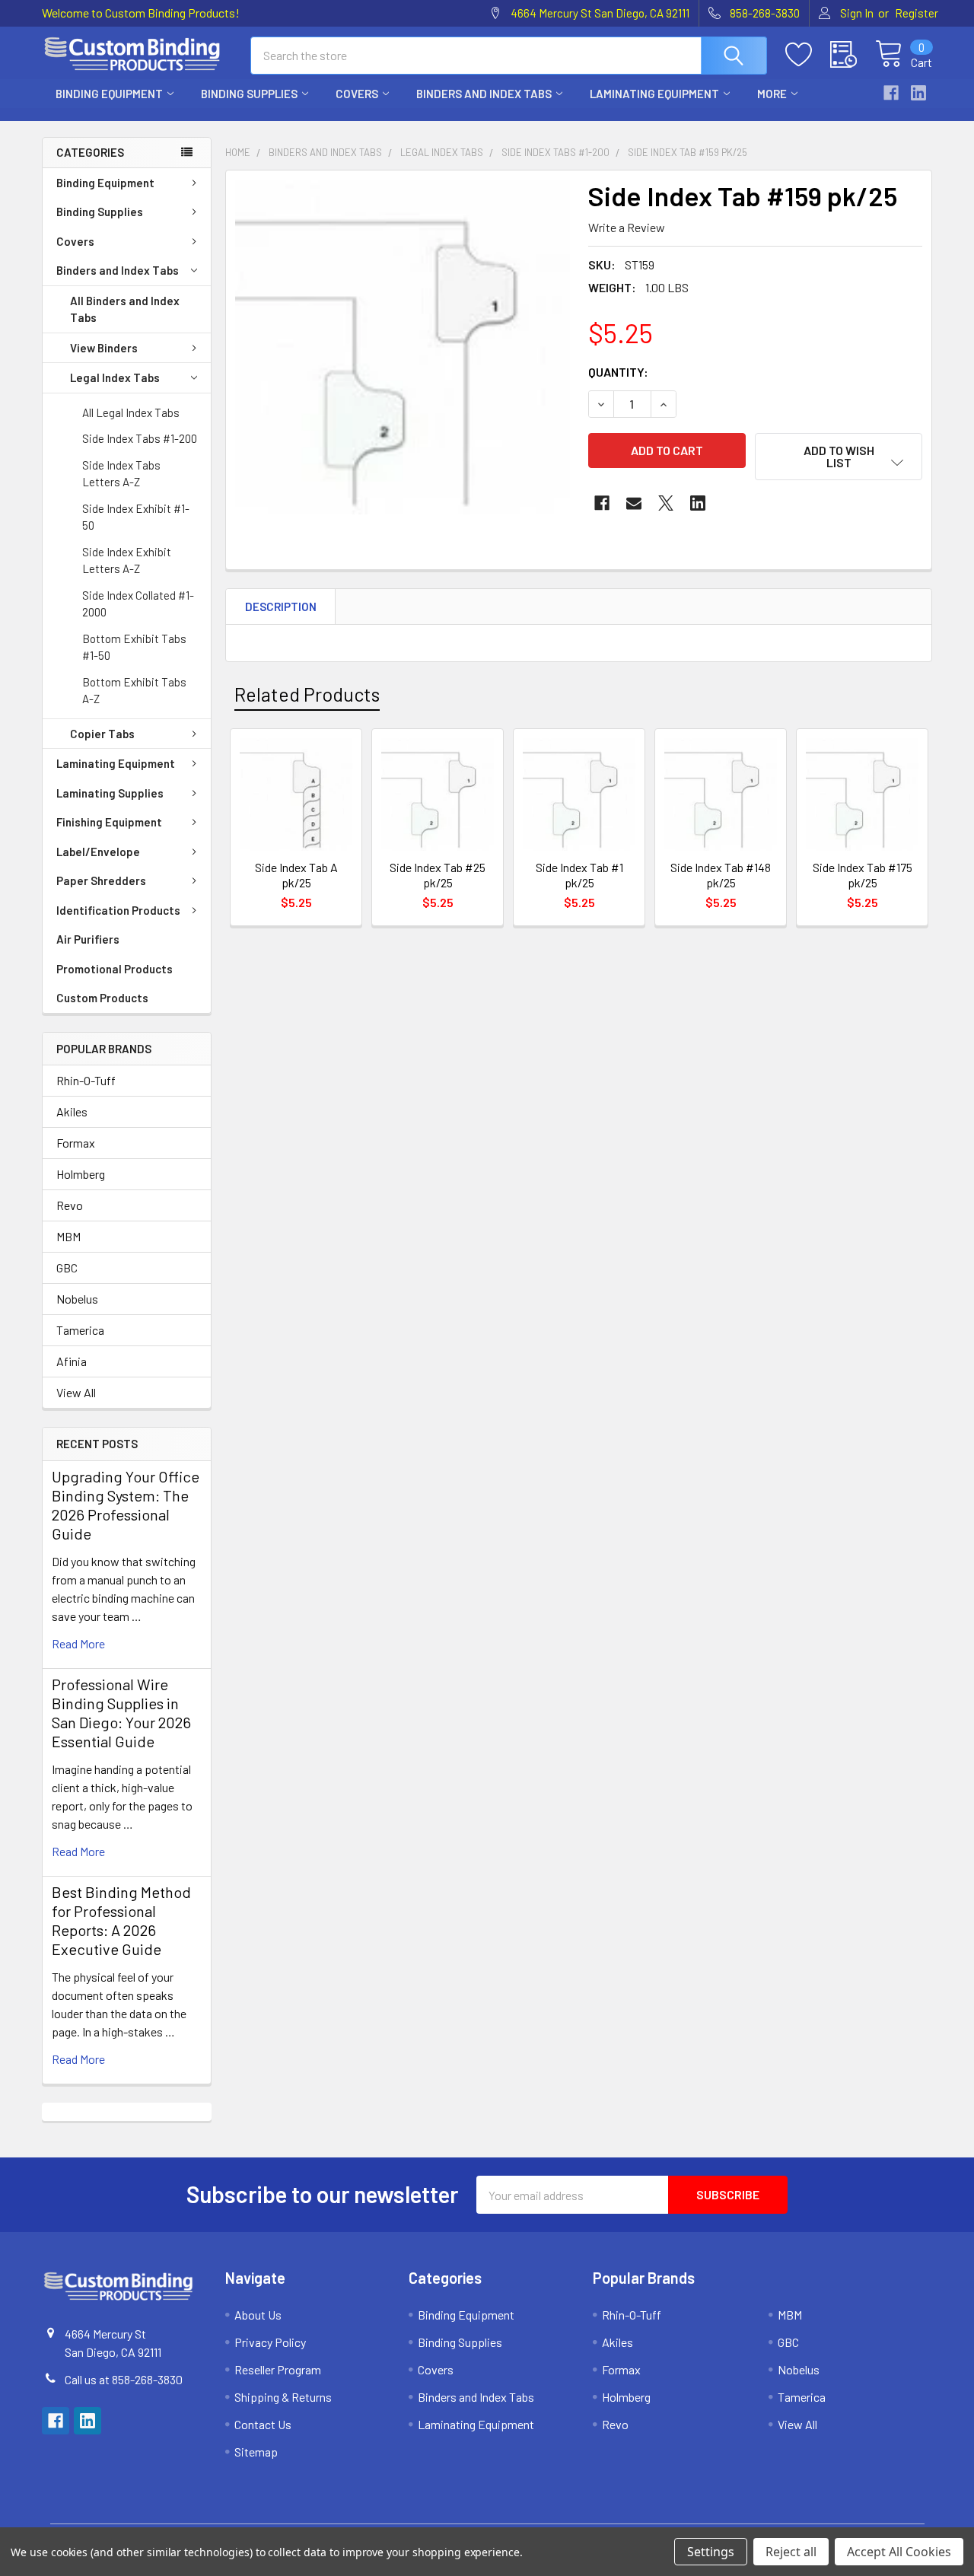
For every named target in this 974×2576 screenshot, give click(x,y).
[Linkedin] (918, 93)
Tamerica (80, 1330)
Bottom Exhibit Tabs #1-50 (134, 647)
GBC (67, 1267)
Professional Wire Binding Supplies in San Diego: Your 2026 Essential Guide (121, 1713)
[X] (666, 503)
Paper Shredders (101, 880)
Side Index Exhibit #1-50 (136, 517)
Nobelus (77, 1299)
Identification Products (118, 910)
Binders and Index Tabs (484, 94)
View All (76, 1392)
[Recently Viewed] (853, 55)
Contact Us (263, 2424)
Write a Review (627, 227)
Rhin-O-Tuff (86, 1080)
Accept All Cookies (899, 2552)
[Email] (634, 503)
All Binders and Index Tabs (125, 309)
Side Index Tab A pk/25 (296, 875)
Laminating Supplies (110, 793)
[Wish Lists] (808, 55)
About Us (258, 2315)
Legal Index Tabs (115, 377)
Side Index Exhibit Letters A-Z (127, 560)
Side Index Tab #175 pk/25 (863, 875)
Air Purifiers (88, 939)
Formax (76, 1143)
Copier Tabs (102, 734)
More (772, 94)
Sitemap (256, 2452)
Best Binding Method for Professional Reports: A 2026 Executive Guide (121, 1920)
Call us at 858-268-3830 (124, 2379)
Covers (357, 94)
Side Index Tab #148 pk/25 (721, 875)
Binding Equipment (109, 94)
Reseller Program (278, 2369)
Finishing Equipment (109, 822)
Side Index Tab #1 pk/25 (579, 875)
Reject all (791, 2552)
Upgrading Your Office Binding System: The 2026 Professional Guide (126, 1505)
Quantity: (618, 372)
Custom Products (102, 998)
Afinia (72, 1361)
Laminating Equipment (654, 94)
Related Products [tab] (307, 694)
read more (78, 1643)
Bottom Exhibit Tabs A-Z (134, 691)
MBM (68, 1236)
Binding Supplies (249, 94)
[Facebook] (891, 93)
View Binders (104, 348)
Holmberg (81, 1174)
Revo (70, 1205)
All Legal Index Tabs (131, 412)
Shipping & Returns (283, 2397)
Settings (711, 2552)
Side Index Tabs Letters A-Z (121, 474)
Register (917, 13)
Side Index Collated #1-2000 (138, 604)
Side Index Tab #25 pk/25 (438, 875)
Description (281, 607)
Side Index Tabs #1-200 (140, 438)
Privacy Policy (270, 2342)
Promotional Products (115, 969)
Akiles (72, 1111)
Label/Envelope (98, 852)
